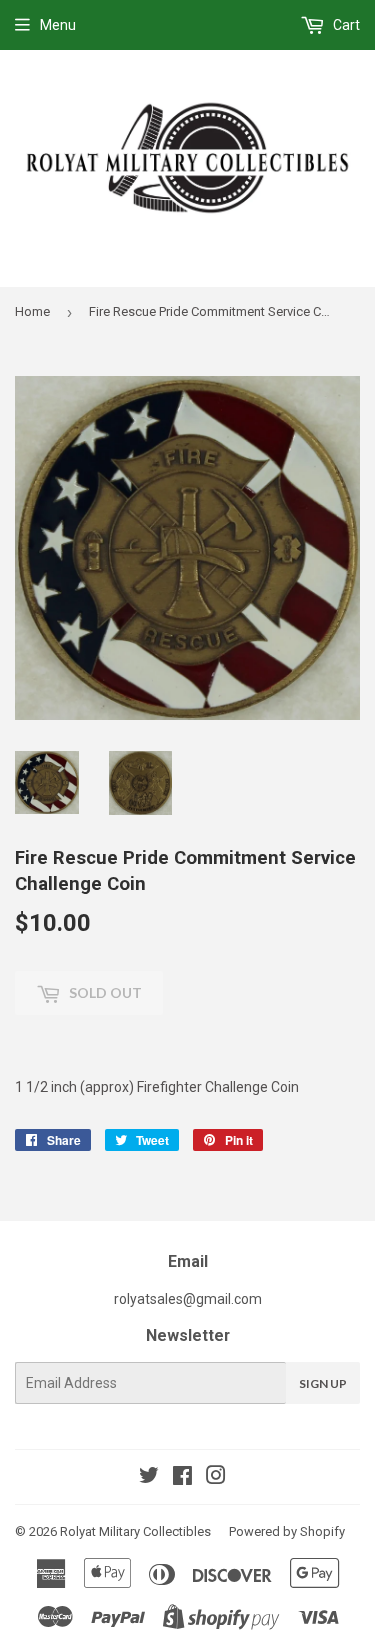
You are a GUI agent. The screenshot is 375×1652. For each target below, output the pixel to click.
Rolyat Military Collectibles (135, 1531)
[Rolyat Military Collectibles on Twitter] (149, 1478)
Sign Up (323, 1383)
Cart (345, 25)
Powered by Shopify (287, 1531)
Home (32, 311)
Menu (58, 25)
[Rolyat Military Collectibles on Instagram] (216, 1478)
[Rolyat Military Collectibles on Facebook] (182, 1478)
